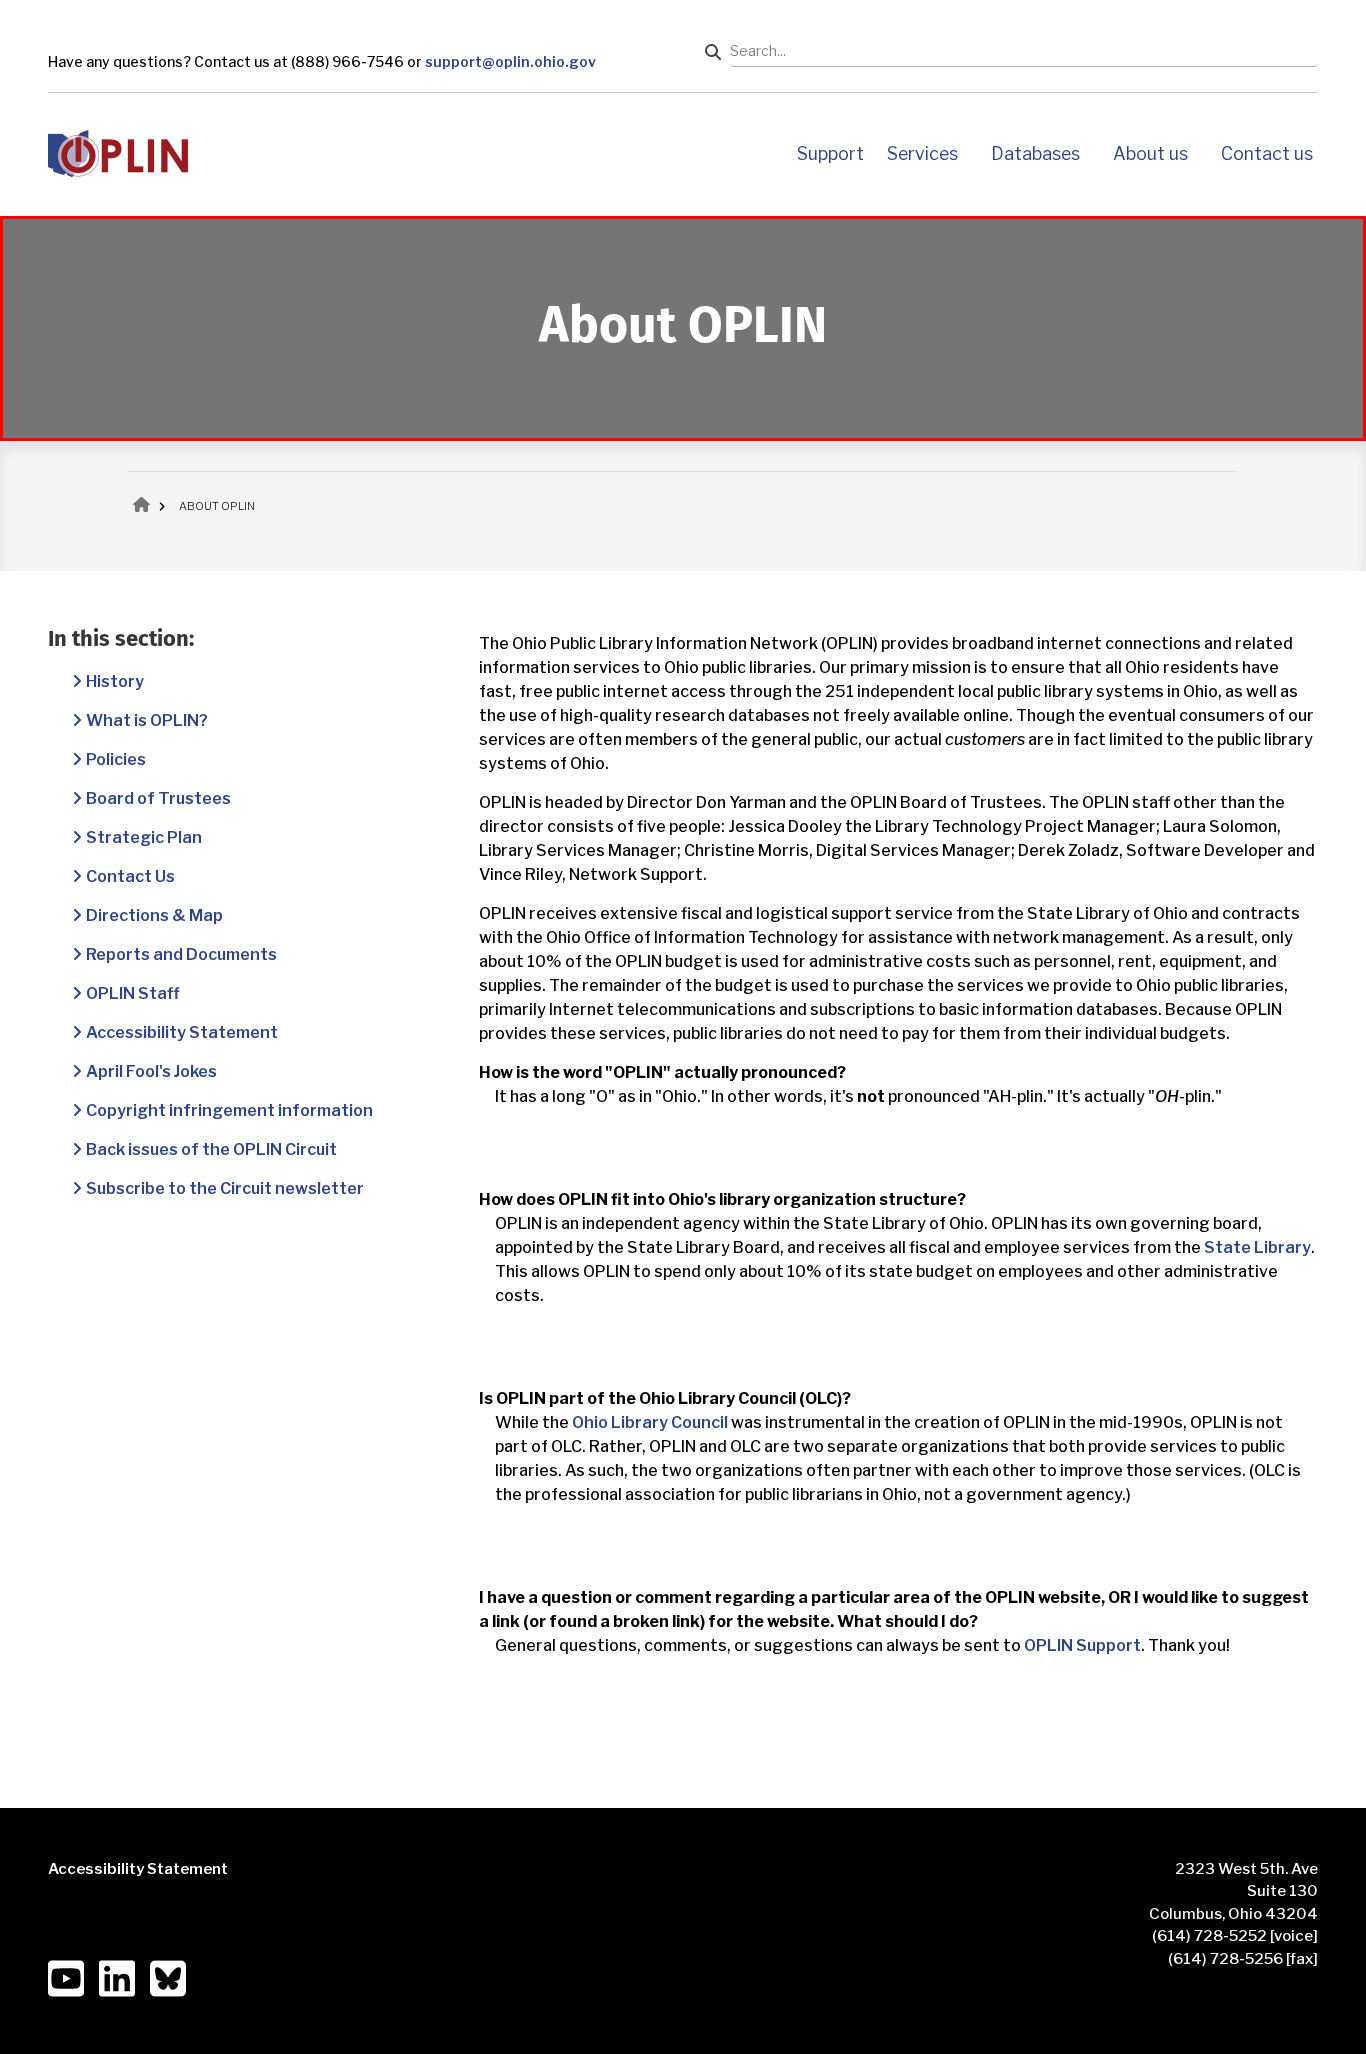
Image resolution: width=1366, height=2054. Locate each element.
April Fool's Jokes (151, 1071)
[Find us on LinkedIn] (117, 1977)
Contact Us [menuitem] (1267, 153)
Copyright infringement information (229, 1110)
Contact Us (130, 876)
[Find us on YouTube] (66, 1977)
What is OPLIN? (147, 720)
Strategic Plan (144, 837)
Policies (116, 759)
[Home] (118, 152)
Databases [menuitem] (1035, 153)
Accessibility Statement (182, 1032)
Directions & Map (154, 915)
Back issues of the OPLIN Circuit (211, 1149)
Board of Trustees (158, 798)
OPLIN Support (1082, 1645)
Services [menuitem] (922, 153)
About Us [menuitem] (1150, 153)
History (115, 681)
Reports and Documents (181, 954)
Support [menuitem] (830, 153)
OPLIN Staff (133, 993)
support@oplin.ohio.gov (510, 61)
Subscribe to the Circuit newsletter (225, 1188)
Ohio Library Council (650, 1422)
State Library (1257, 1247)
